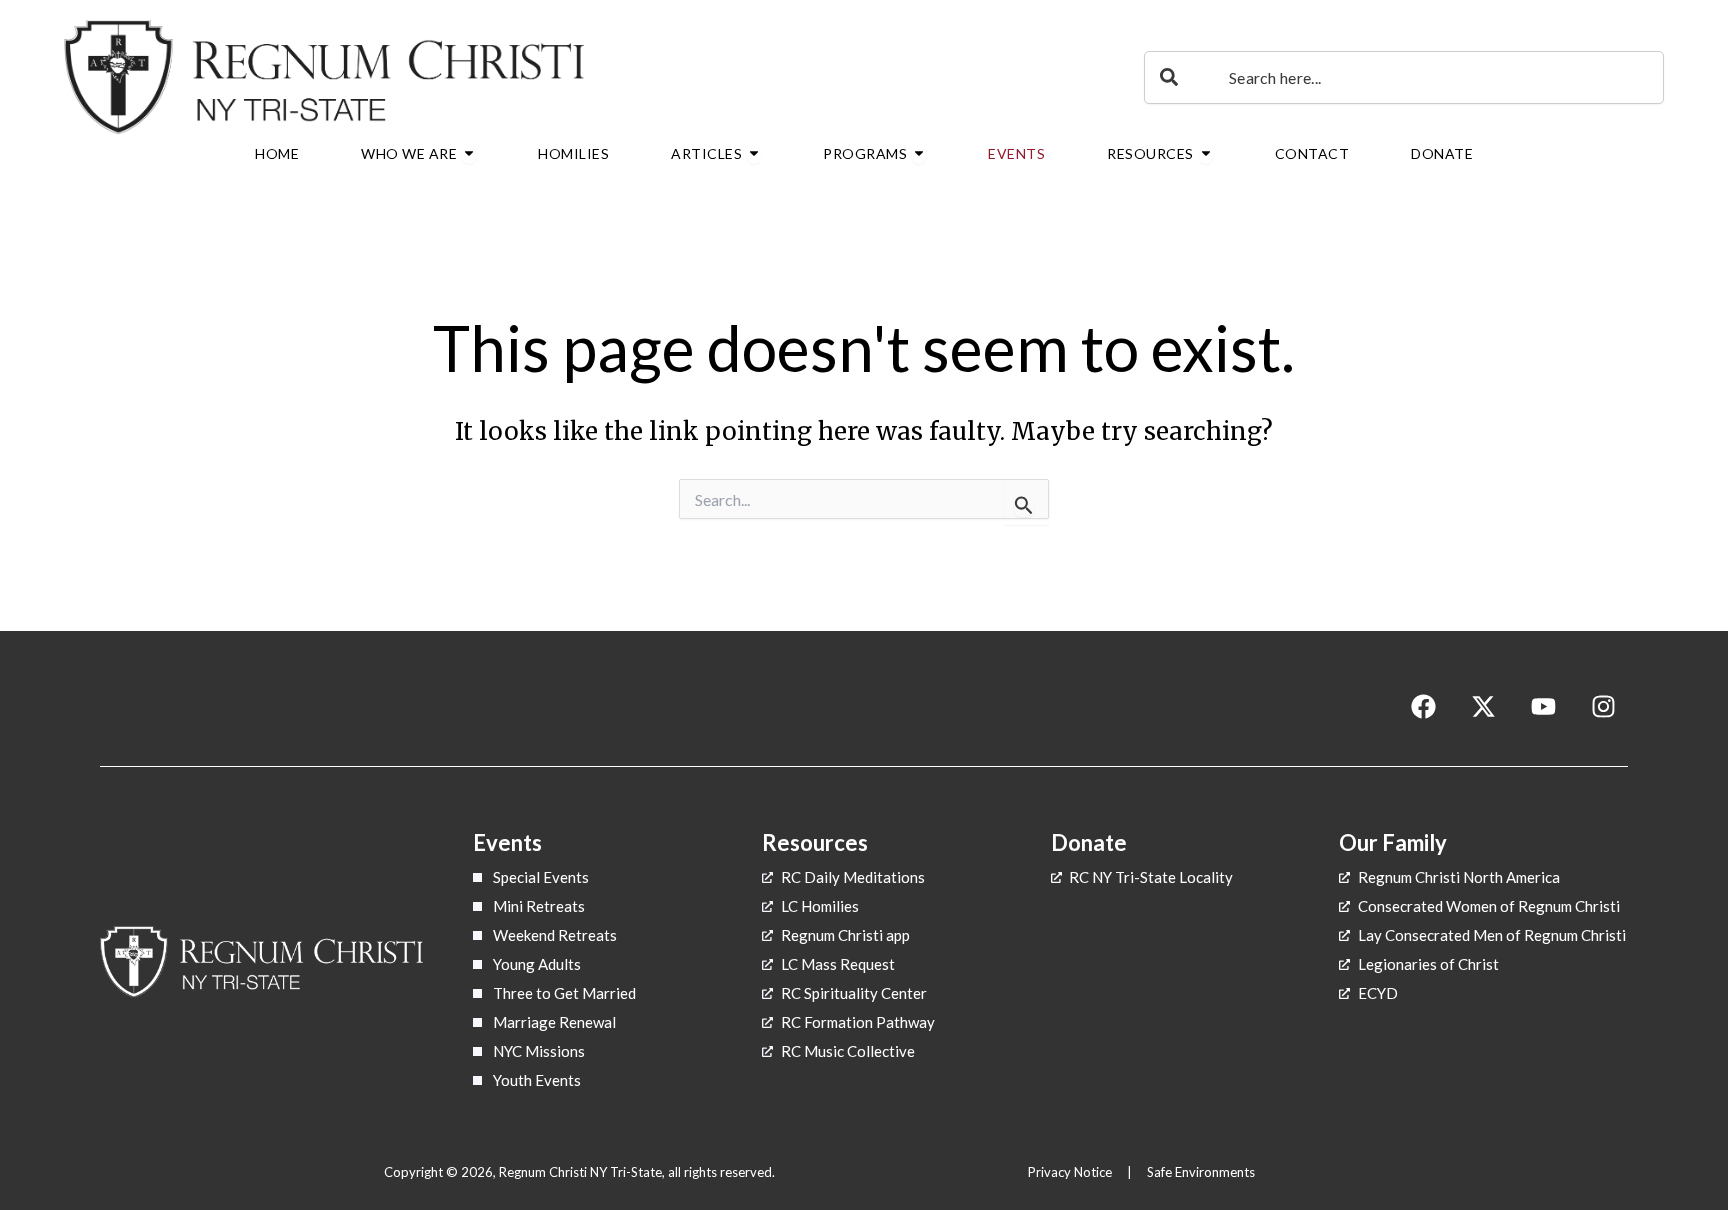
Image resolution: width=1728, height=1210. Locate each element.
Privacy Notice (1071, 1172)
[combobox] (1404, 77)
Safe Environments (1202, 1172)
